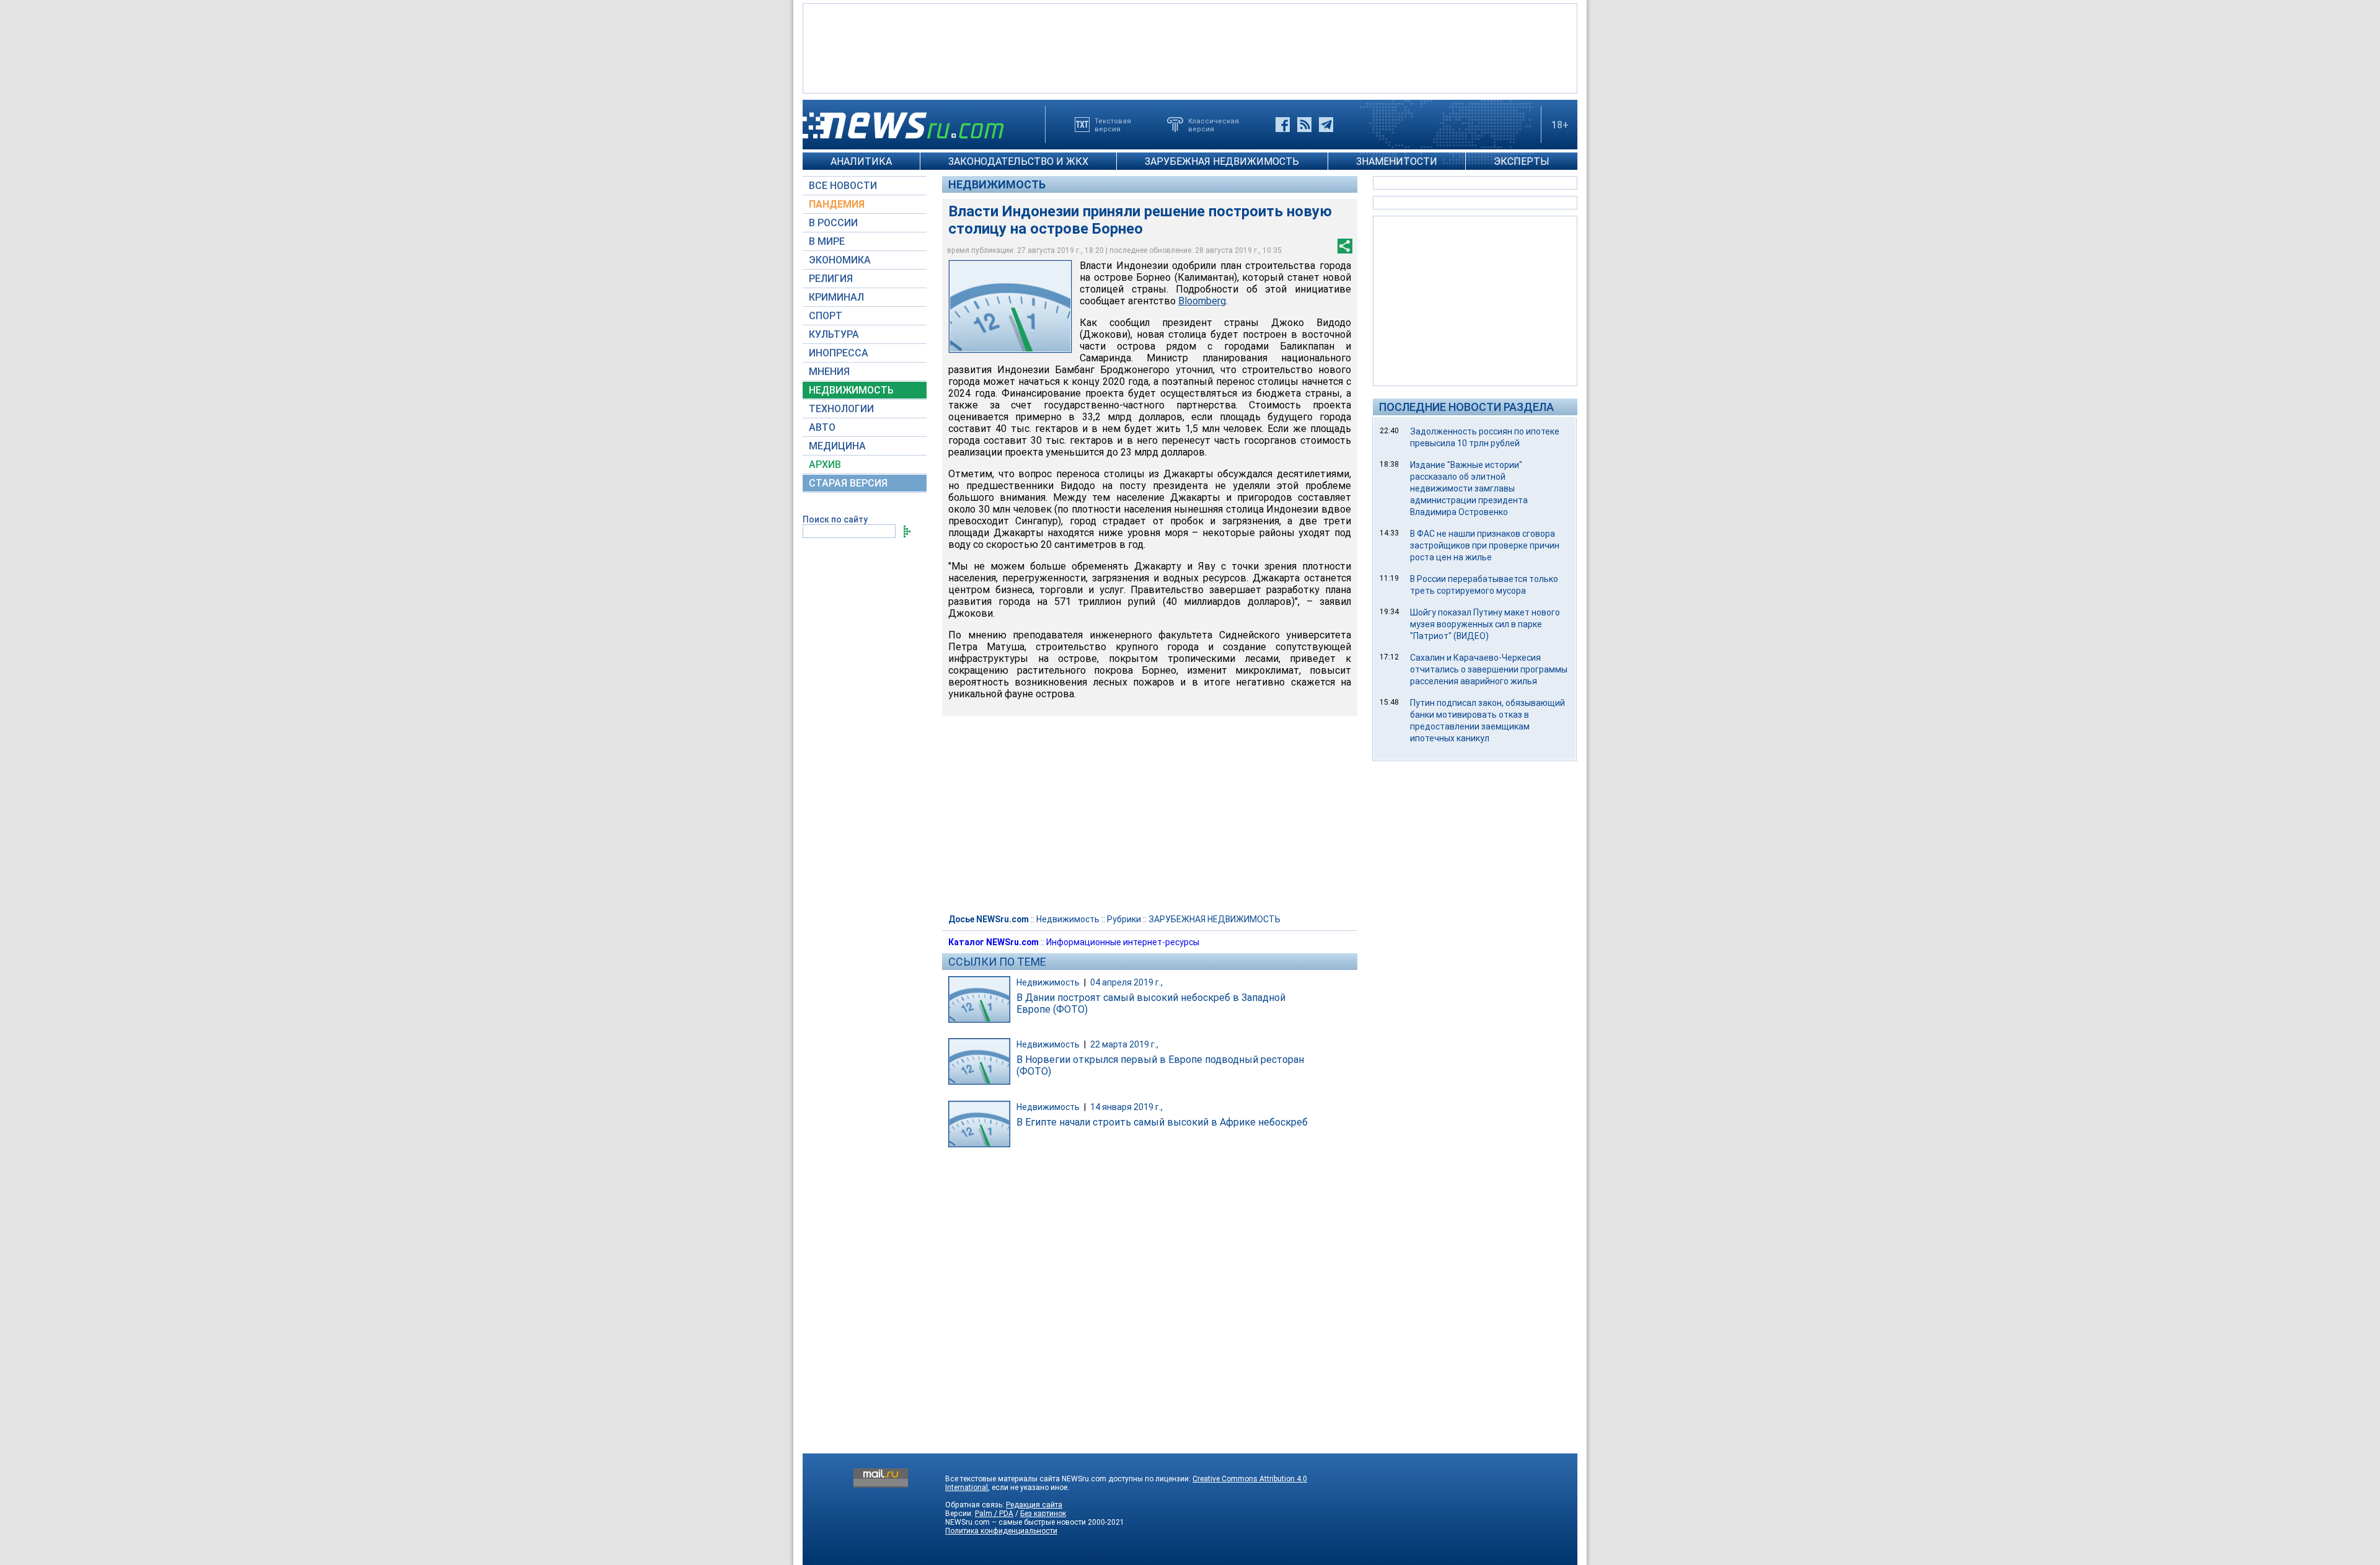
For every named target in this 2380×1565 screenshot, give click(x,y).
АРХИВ (825, 465)
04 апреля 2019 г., (1126, 982)
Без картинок (1043, 1514)
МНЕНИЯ (829, 372)
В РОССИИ (833, 223)
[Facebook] (1283, 125)
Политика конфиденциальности (1001, 1531)
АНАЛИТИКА (861, 161)
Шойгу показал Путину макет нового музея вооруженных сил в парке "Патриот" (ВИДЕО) (1485, 624)
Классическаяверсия (1214, 125)
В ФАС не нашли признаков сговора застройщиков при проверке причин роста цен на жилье (1485, 545)
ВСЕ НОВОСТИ (843, 186)
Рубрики (1124, 919)
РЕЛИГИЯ (831, 279)
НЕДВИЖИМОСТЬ (851, 390)
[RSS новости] (1304, 125)
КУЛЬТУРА (834, 334)
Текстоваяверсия (1113, 125)
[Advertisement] (1190, 47)
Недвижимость (997, 184)
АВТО (822, 427)
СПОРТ (826, 316)
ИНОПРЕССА (839, 353)
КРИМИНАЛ (836, 297)
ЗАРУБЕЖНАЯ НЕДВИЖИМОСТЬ (1222, 161)
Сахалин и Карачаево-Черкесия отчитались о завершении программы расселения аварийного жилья (1489, 669)
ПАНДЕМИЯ (837, 204)
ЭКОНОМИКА (840, 260)
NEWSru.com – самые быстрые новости (1016, 1522)
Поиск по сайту (835, 519)
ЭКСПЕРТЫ (1522, 161)
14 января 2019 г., (1126, 1107)
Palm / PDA (994, 1514)
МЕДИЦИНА (837, 446)
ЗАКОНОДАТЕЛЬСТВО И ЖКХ (1018, 161)
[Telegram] (1326, 125)
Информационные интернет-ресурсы (1123, 942)
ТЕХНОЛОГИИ (841, 409)
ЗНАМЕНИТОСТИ (1397, 161)
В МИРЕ (827, 241)
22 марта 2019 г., (1124, 1044)
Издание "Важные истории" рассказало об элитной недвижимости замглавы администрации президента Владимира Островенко (1469, 488)
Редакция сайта (1034, 1505)
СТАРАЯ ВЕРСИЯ (848, 483)
